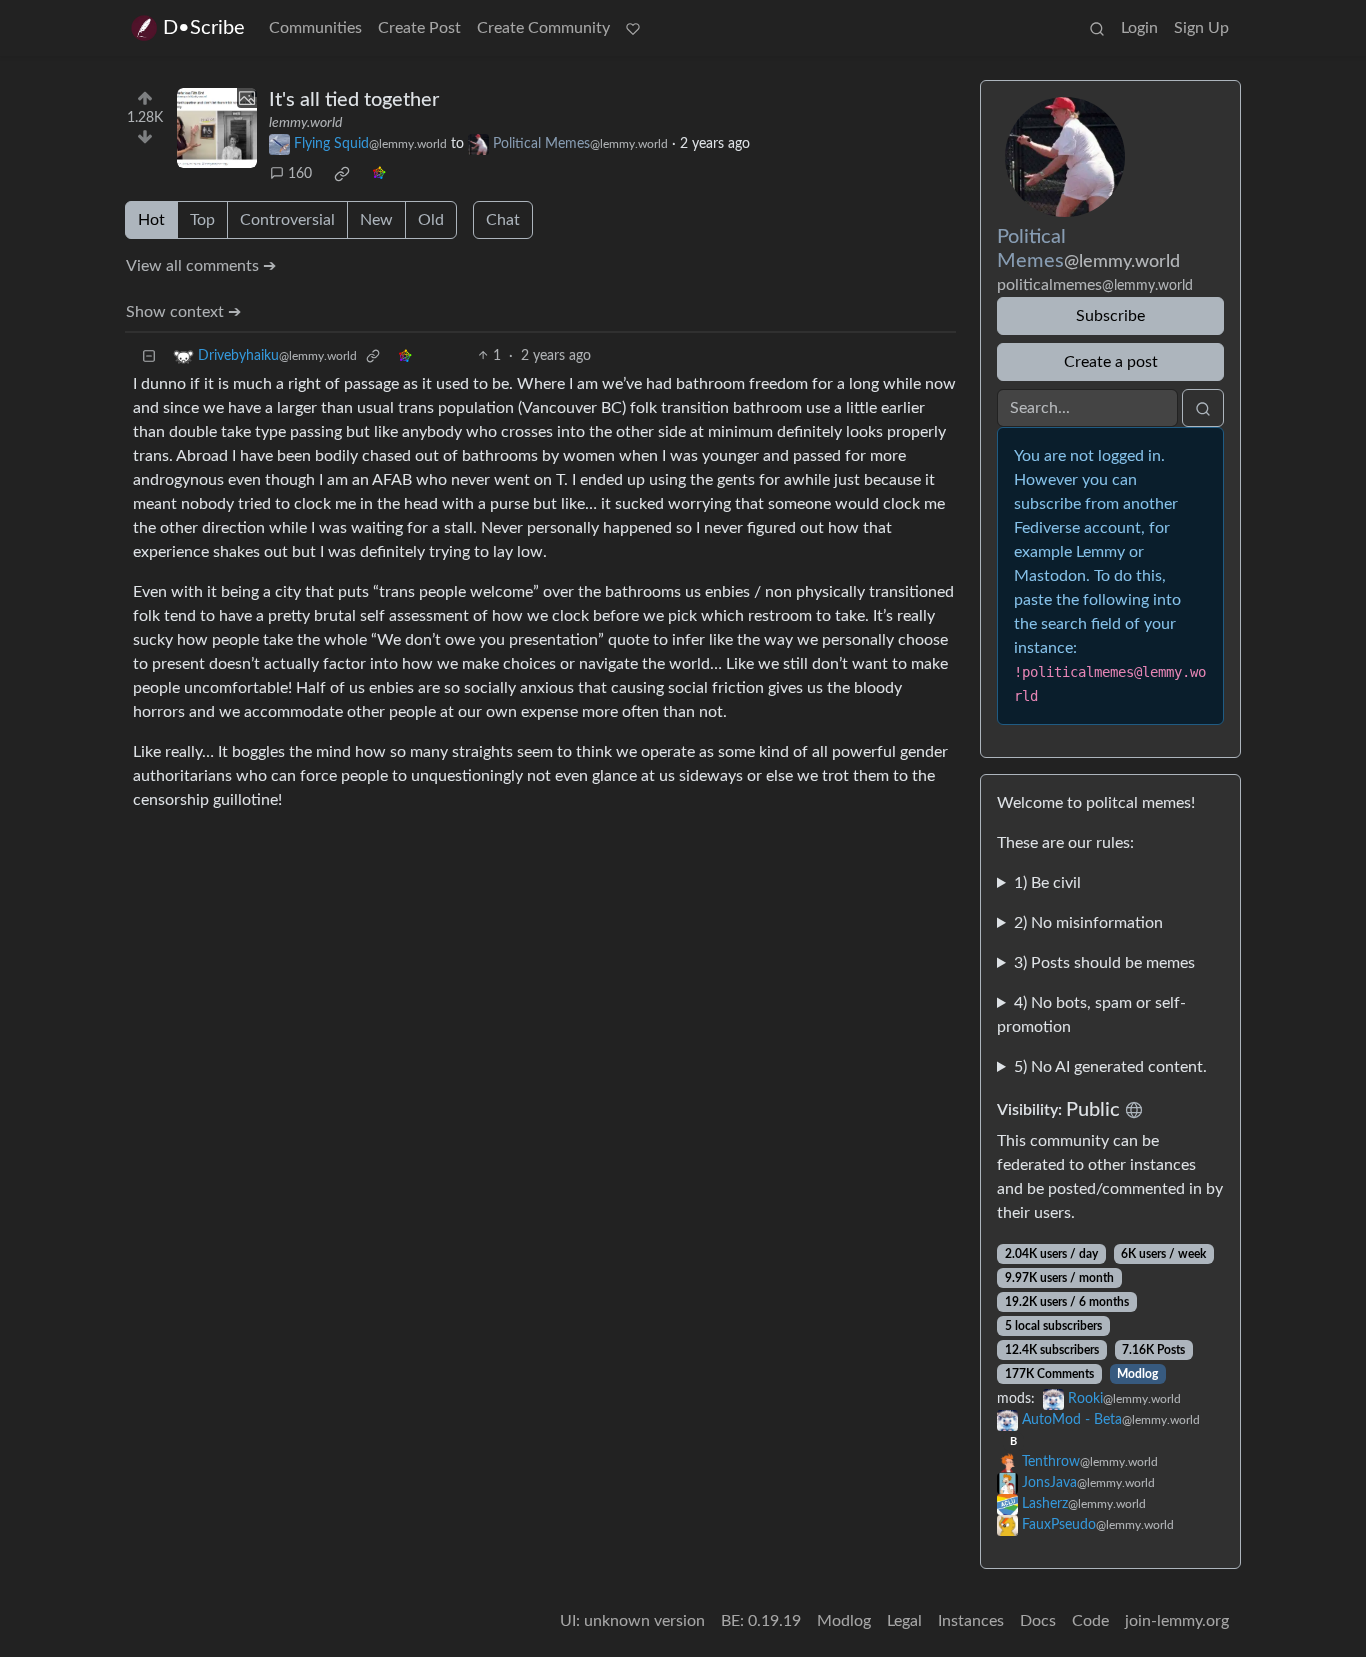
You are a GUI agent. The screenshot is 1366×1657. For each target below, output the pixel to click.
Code (1090, 1621)
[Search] (1097, 28)
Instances (971, 1621)
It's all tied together (354, 100)
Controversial (287, 220)
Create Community (543, 28)
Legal (904, 1621)
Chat (503, 220)
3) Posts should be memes (1104, 963)
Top (202, 220)
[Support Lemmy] (633, 28)
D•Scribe (204, 28)
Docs (1038, 1621)
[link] (342, 174)
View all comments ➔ (201, 266)
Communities (315, 28)
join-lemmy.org (1177, 1621)
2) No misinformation (1088, 923)
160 (300, 174)
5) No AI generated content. (1110, 1067)
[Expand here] (217, 128)
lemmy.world (305, 123)
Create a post (1111, 362)
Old (431, 220)
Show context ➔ (183, 312)
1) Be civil (1047, 883)
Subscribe (1110, 316)
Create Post (419, 28)
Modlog (1137, 1374)
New (376, 220)
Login (1139, 28)
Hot (151, 220)
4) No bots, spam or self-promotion (1091, 1015)
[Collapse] (149, 356)
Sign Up (1201, 28)
